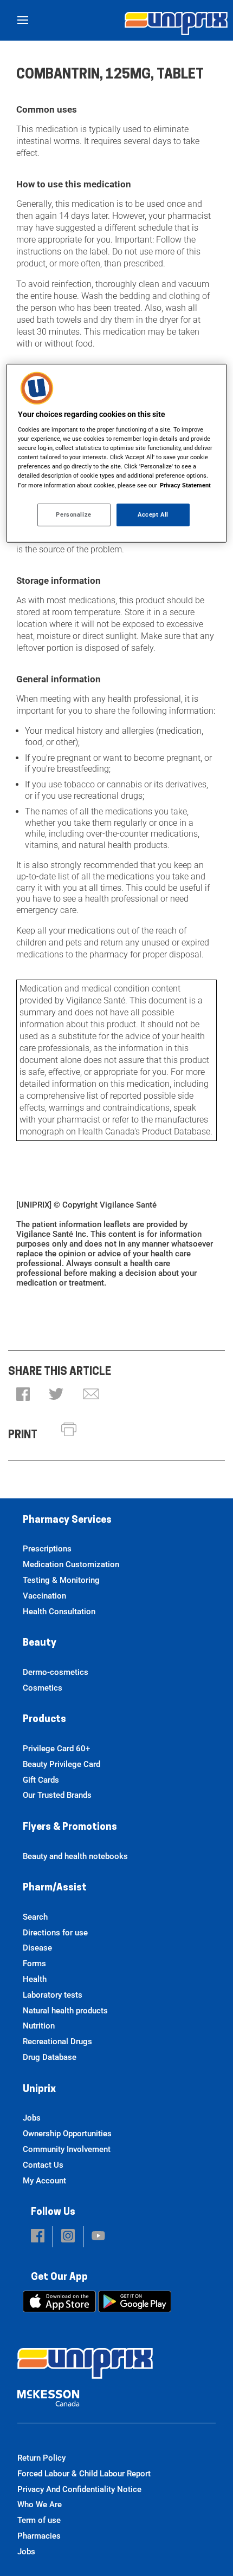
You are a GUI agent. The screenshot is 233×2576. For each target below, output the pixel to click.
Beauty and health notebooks (75, 1856)
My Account (44, 2181)
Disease (37, 1948)
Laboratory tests (53, 1995)
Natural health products (65, 2011)
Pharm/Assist (55, 1888)
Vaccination (44, 1596)
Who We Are (40, 2505)
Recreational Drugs (57, 2042)
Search (35, 1917)
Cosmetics (43, 1688)
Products (44, 1720)
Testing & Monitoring (61, 1580)
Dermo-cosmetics (56, 1672)
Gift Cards (41, 1780)
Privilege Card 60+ (56, 1749)
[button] (23, 1395)
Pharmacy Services (67, 1521)
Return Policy (41, 2458)
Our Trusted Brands (57, 1795)
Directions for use (55, 1933)
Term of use (39, 2520)
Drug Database (50, 2057)
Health (35, 1979)
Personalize (73, 514)
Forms (34, 1964)
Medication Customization (71, 1564)
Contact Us (43, 2165)
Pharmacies (39, 2536)
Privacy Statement (185, 485)
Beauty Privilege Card (62, 1764)
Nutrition (39, 2026)
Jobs (32, 2118)
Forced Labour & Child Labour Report (84, 2474)
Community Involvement (67, 2149)
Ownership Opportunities (67, 2134)
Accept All (153, 514)
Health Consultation (59, 1612)
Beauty (40, 1644)
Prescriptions (47, 1549)
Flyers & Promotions (70, 1828)
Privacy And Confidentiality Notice (79, 2489)
